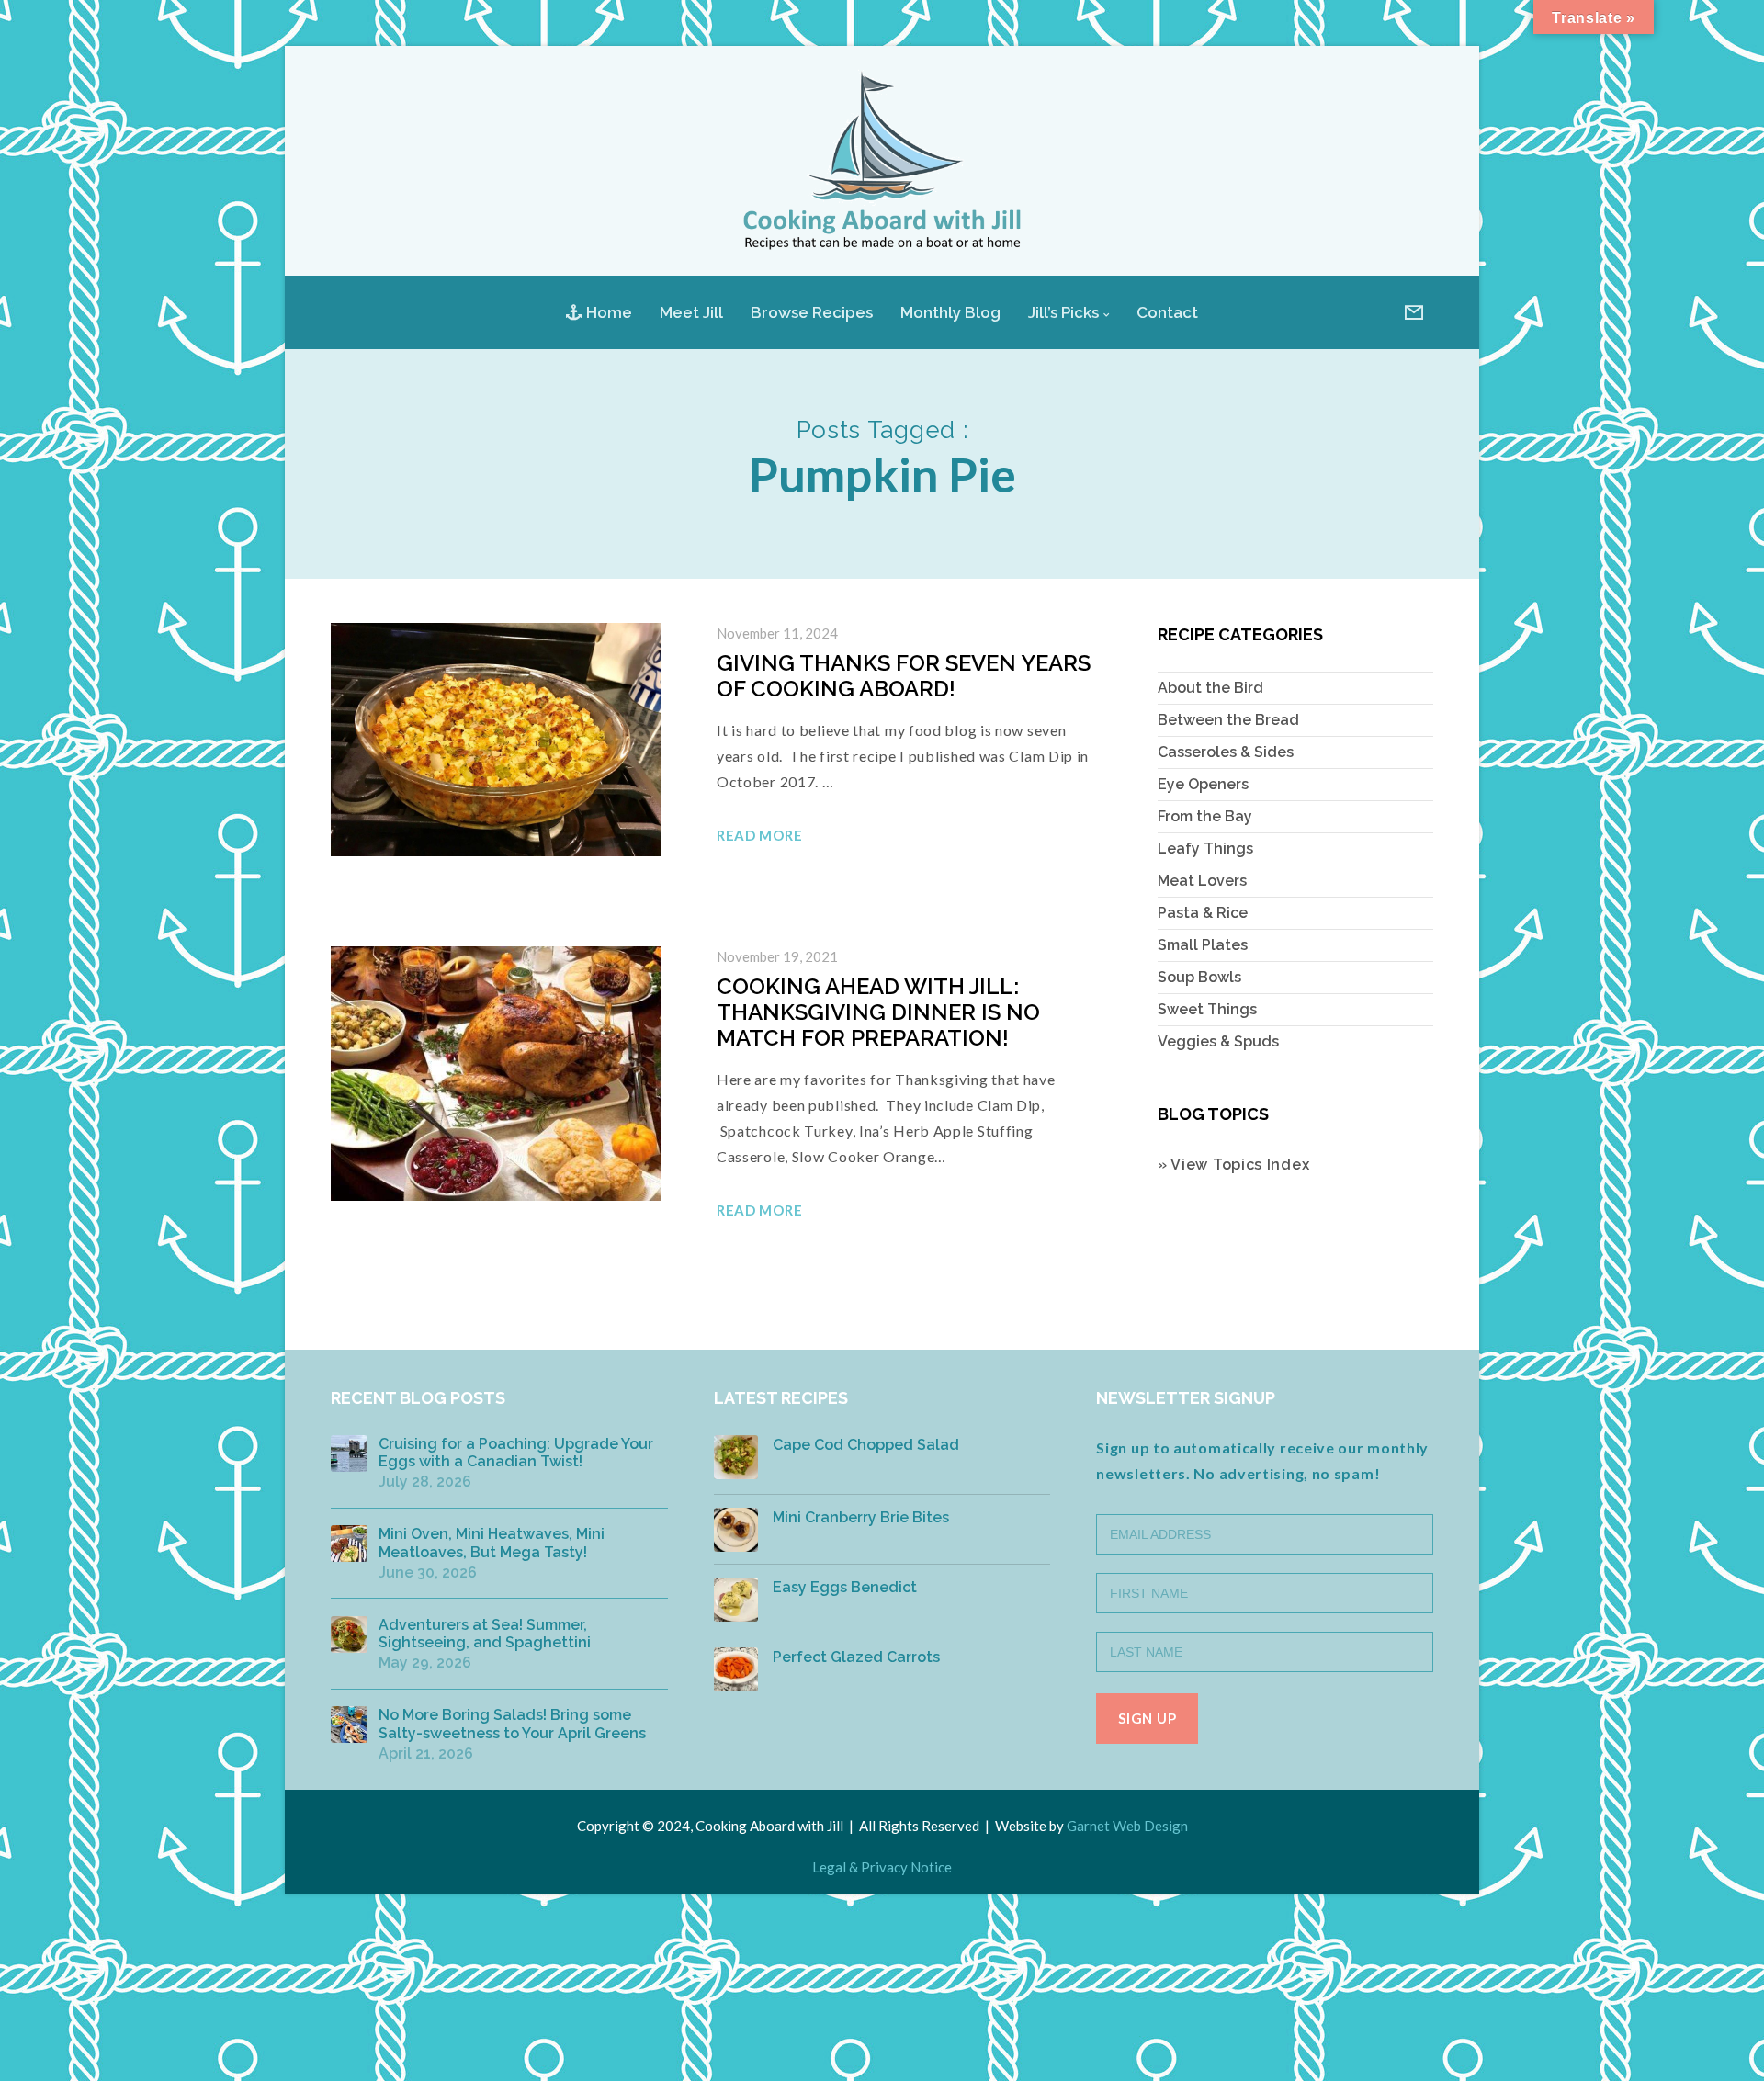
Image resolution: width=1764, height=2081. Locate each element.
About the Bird (1210, 688)
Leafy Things (1205, 848)
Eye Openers (1203, 784)
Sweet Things (1207, 1009)
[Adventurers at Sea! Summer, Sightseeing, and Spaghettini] (349, 1634)
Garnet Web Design (1127, 1826)
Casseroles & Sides (1226, 752)
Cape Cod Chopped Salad (866, 1445)
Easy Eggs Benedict (845, 1587)
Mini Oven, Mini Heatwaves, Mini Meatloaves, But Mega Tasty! (492, 1543)
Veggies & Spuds (1218, 1041)
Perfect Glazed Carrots (856, 1657)
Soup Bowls (1199, 977)
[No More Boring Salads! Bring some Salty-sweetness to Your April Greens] (349, 1725)
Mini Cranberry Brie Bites (861, 1517)
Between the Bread (1228, 720)
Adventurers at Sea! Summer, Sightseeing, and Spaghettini (485, 1634)
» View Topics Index (1233, 1165)
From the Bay (1205, 816)
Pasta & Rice (1203, 913)
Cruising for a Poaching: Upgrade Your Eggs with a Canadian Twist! (516, 1453)
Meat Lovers (1202, 881)
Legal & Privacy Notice (882, 1867)
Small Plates (1203, 945)
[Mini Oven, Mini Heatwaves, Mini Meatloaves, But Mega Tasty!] (349, 1544)
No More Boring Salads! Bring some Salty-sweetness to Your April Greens (512, 1724)
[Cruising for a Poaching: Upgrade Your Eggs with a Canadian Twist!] (349, 1453)
